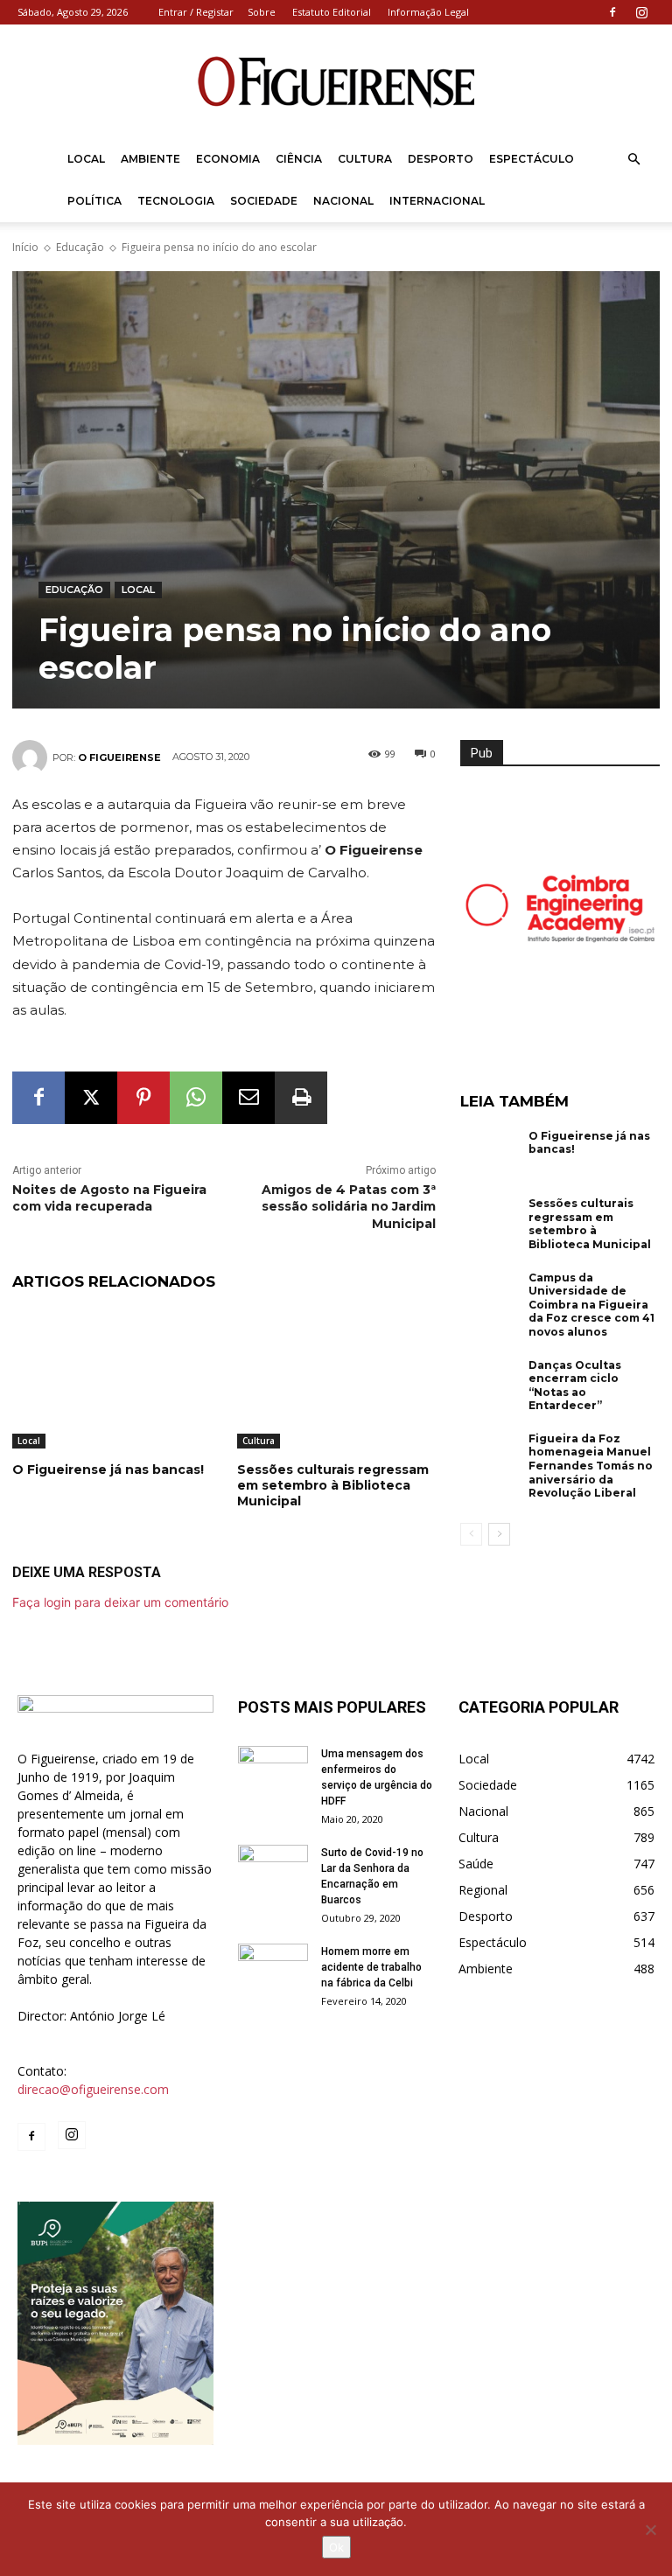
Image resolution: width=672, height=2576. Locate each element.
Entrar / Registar (196, 12)
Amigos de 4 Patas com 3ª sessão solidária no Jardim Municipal (349, 1207)
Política (94, 201)
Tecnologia (176, 201)
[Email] (248, 1098)
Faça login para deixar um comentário (120, 1602)
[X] (91, 1098)
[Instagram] (641, 12)
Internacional (437, 201)
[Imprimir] (301, 1098)
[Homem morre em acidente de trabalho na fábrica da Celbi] (273, 1968)
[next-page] (499, 1534)
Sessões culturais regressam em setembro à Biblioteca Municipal (333, 1485)
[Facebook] (612, 12)
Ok (336, 2547)
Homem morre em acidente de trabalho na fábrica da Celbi (371, 1967)
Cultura (365, 159)
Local (86, 159)
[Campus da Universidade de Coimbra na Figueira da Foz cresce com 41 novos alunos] (490, 1298)
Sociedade (264, 201)
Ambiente (150, 159)
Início (25, 247)
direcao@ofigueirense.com (93, 2089)
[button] (633, 160)
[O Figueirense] (336, 82)
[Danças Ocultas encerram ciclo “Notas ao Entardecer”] (490, 1386)
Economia (228, 159)
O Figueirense (119, 757)
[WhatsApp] (196, 1098)
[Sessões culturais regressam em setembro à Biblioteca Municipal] (336, 1379)
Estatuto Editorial (332, 12)
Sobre (262, 12)
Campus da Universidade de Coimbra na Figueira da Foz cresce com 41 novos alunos (591, 1305)
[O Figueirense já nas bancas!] (112, 1379)
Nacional (343, 201)
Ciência (299, 159)
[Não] (650, 2530)
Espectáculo (532, 159)
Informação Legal (428, 12)
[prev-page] (471, 1534)
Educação (80, 247)
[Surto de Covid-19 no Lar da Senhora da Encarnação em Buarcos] (273, 1869)
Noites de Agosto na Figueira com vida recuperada (109, 1198)
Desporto (441, 159)
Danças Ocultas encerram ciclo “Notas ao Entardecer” (575, 1386)
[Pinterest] (143, 1098)
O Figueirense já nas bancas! (108, 1470)
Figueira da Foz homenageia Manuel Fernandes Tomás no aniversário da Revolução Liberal (591, 1466)
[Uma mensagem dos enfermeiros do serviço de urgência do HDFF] (273, 1770)
